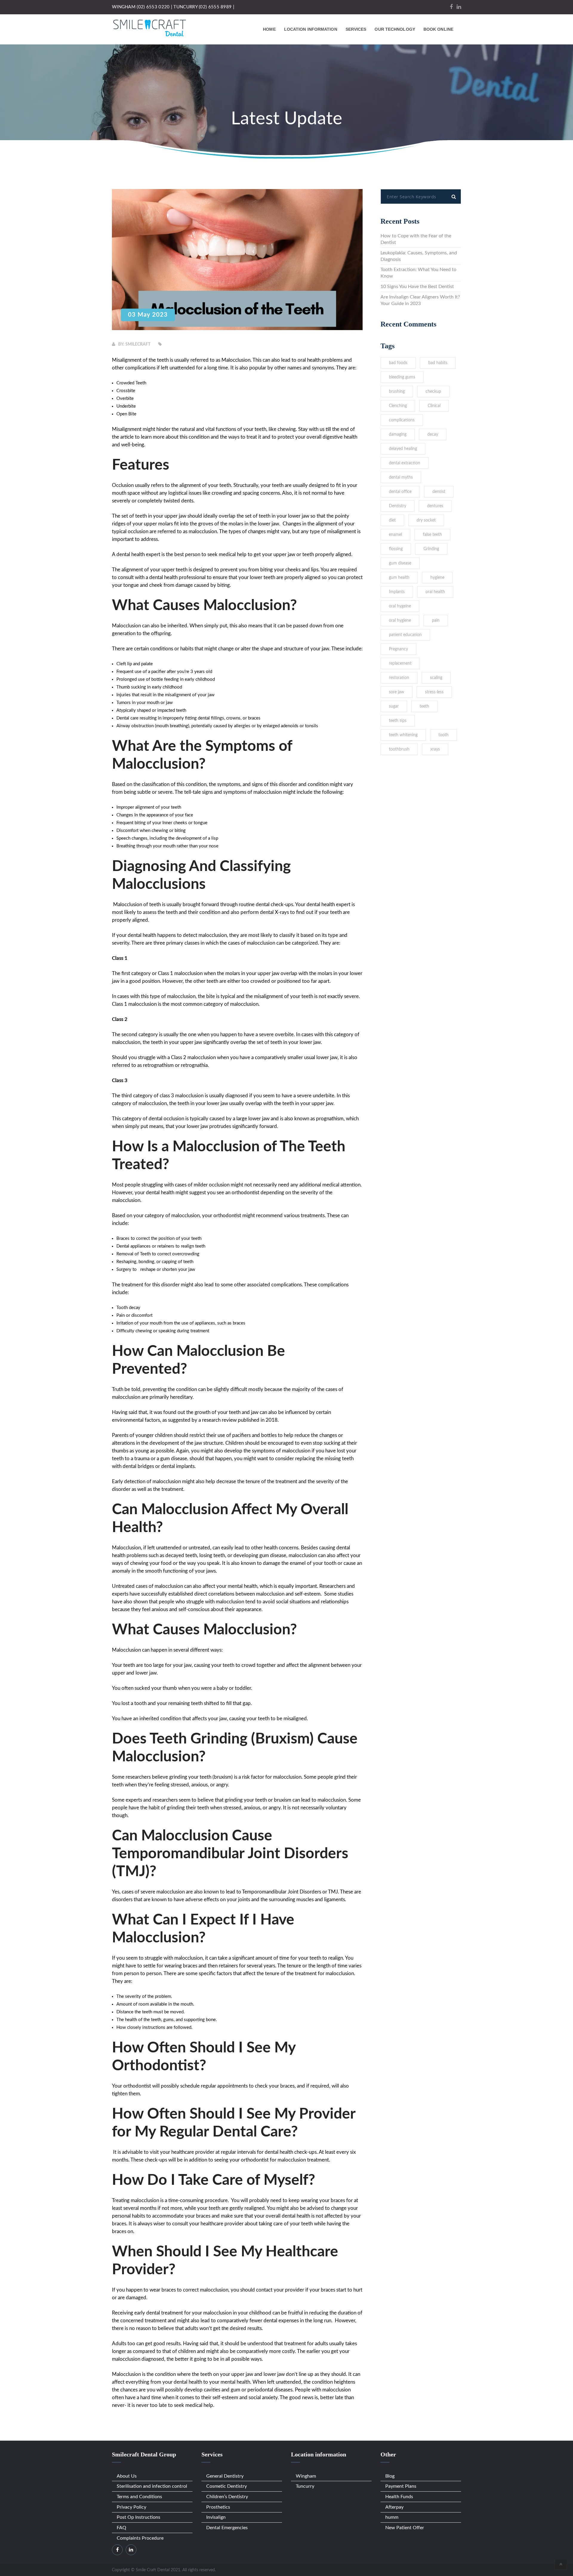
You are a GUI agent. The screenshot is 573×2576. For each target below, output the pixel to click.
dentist (439, 492)
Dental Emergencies (227, 2528)
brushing (397, 392)
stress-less (434, 692)
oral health (435, 592)
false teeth (432, 535)
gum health (399, 578)
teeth (424, 706)
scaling (436, 678)
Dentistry (398, 506)
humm (392, 2517)
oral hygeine (400, 606)
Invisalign (216, 2517)
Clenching (398, 406)
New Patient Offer (405, 2528)
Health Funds (399, 2497)
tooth (443, 735)
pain (436, 621)
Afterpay (394, 2507)
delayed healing (403, 449)
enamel (395, 535)
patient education (405, 635)
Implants (397, 592)
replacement (400, 663)
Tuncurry (305, 2486)
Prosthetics (218, 2507)
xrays (435, 749)
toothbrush (399, 749)
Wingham (306, 2476)
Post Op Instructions (138, 2517)
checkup (433, 392)
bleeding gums (402, 377)
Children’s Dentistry (227, 2497)
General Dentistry (225, 2476)
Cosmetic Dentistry (227, 2486)
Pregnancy (398, 649)
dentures (435, 506)
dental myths (401, 477)
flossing (396, 549)
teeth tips (398, 721)
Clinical (434, 406)
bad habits (438, 363)
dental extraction (405, 463)
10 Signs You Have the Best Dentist (417, 287)
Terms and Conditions (139, 2497)
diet (392, 520)
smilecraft (138, 344)
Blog (390, 2476)
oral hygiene (400, 621)
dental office (400, 492)
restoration (399, 678)
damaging (398, 434)
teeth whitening (403, 735)
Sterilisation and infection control (152, 2486)
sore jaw (396, 692)
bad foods (398, 363)
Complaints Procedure (140, 2538)
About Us (127, 2476)
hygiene (437, 578)
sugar (394, 706)
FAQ (121, 2528)
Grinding (431, 549)
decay (433, 434)
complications (402, 420)
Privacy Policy (131, 2507)
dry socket (426, 520)
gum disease (400, 563)
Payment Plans (401, 2486)
